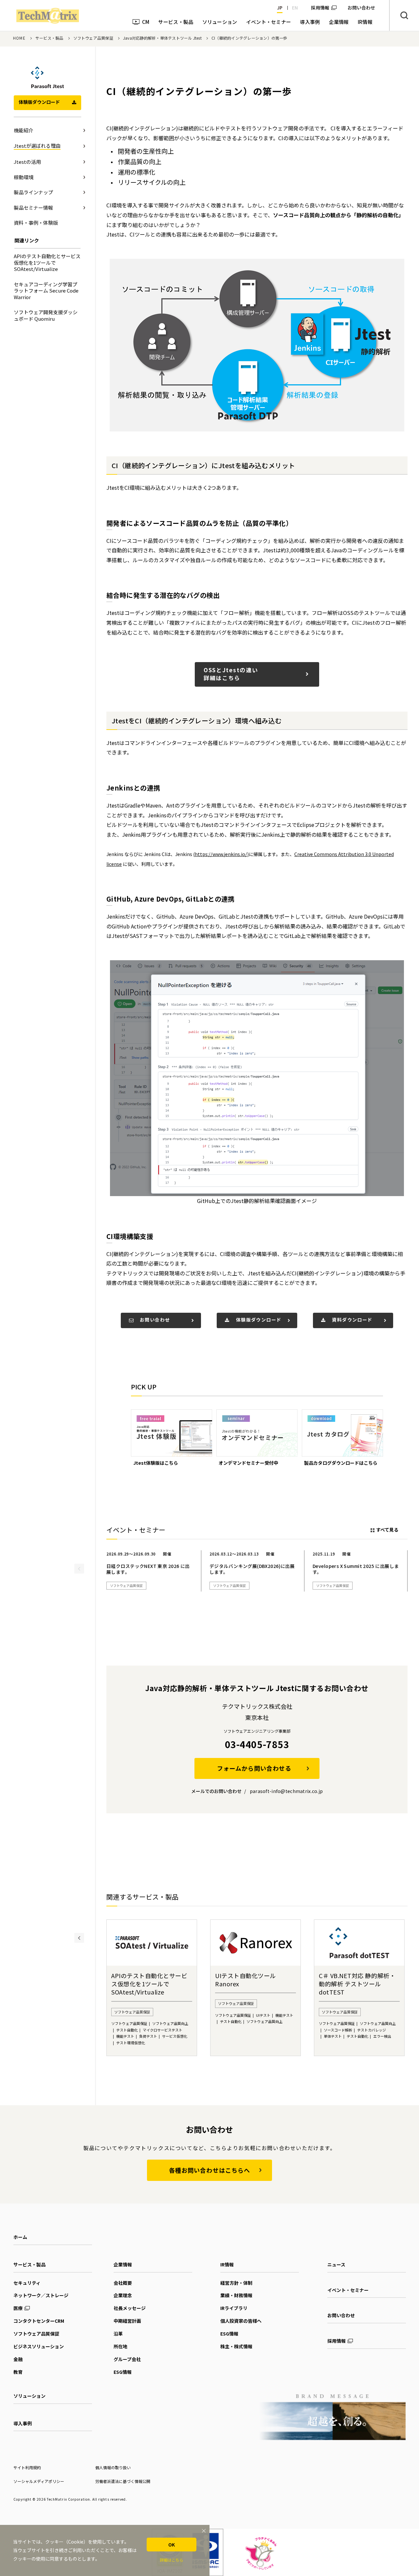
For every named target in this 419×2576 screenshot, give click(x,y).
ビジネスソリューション (39, 2346)
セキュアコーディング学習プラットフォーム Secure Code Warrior (46, 291)
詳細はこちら (172, 2560)
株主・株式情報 (236, 2346)
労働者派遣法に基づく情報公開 (123, 2481)
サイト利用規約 (27, 2467)
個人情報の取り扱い (113, 2467)
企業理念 (123, 2295)
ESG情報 (123, 2372)
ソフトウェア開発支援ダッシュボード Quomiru (46, 315)
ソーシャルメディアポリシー (39, 2481)
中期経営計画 (127, 2321)
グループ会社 (127, 2359)
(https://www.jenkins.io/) (221, 854)
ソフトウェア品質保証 (93, 38)
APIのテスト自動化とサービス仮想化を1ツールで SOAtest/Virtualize (47, 262)
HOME (19, 38)
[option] (172, 1438)
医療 (18, 2308)
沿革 (118, 2334)
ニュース (336, 2264)
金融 (18, 2359)
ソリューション (29, 2396)
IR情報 (227, 2264)
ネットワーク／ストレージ (41, 2295)
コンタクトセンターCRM (39, 2321)
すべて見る (387, 1530)
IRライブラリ (234, 2308)
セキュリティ (27, 2283)
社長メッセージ (130, 2308)
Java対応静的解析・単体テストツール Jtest (162, 38)
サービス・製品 (49, 38)
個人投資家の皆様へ (241, 2321)
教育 (18, 2372)
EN (295, 8)
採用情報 (320, 8)
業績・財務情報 (236, 2295)
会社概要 (123, 2283)
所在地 (120, 2346)
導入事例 (23, 2423)
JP (280, 8)
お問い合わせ (341, 2315)
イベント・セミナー (348, 2290)
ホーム (20, 2237)
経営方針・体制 (236, 2283)
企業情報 (123, 2264)
